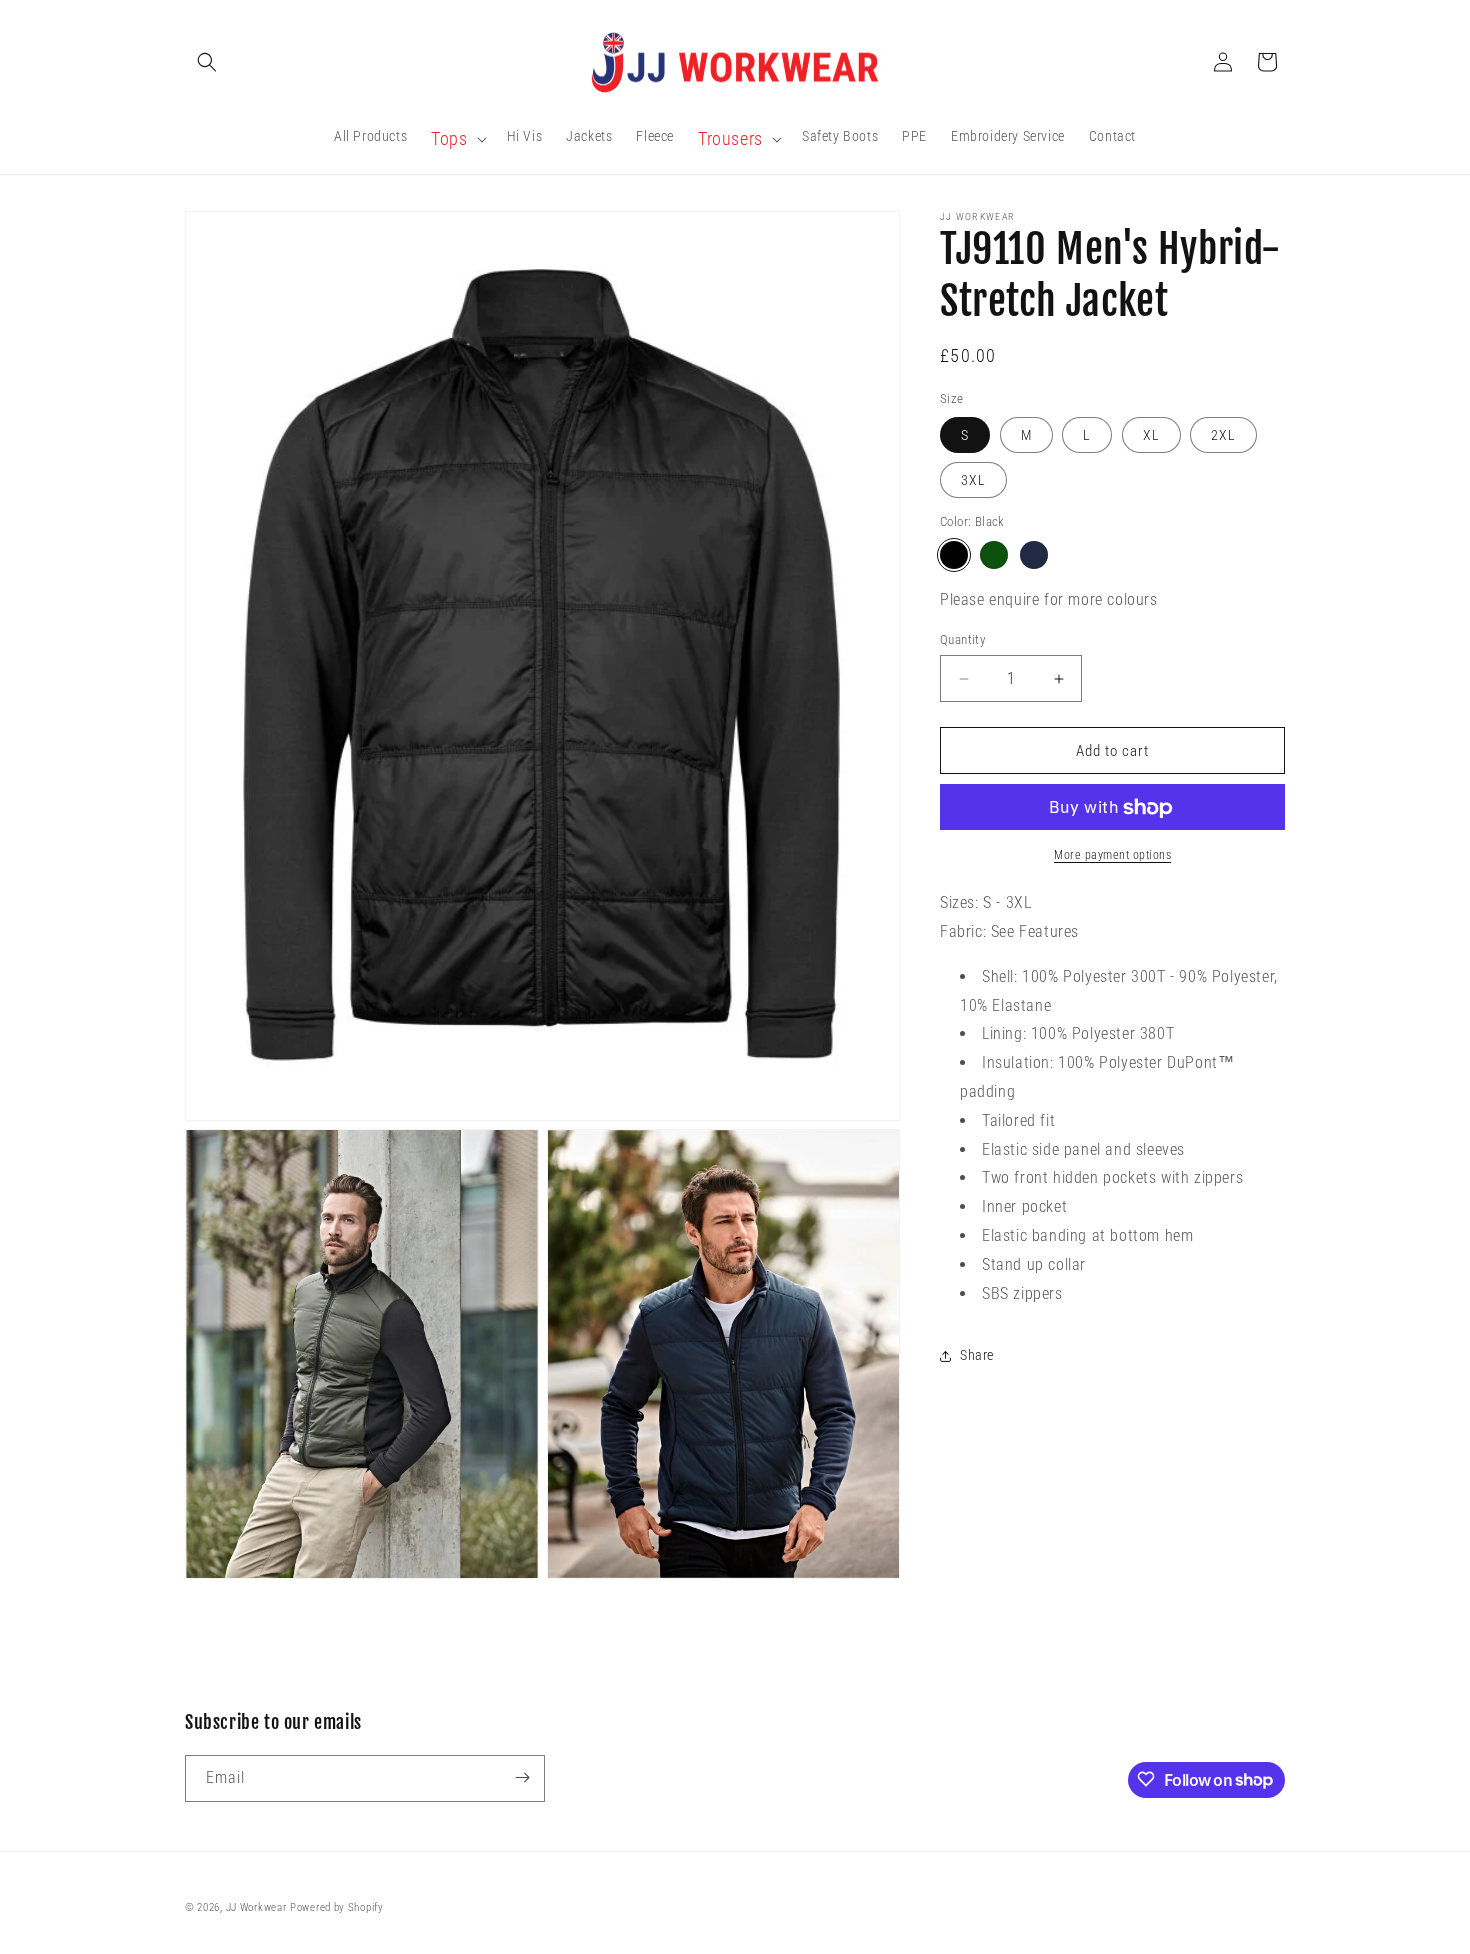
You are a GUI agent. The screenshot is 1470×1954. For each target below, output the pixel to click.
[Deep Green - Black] (994, 555)
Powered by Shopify (337, 1907)
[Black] (954, 555)
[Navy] (1034, 555)
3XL (973, 481)
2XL (1223, 436)
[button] (207, 62)
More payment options (1112, 856)
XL (1151, 436)
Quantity (962, 639)
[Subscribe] (522, 1777)
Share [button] (977, 1355)
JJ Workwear (256, 1907)
